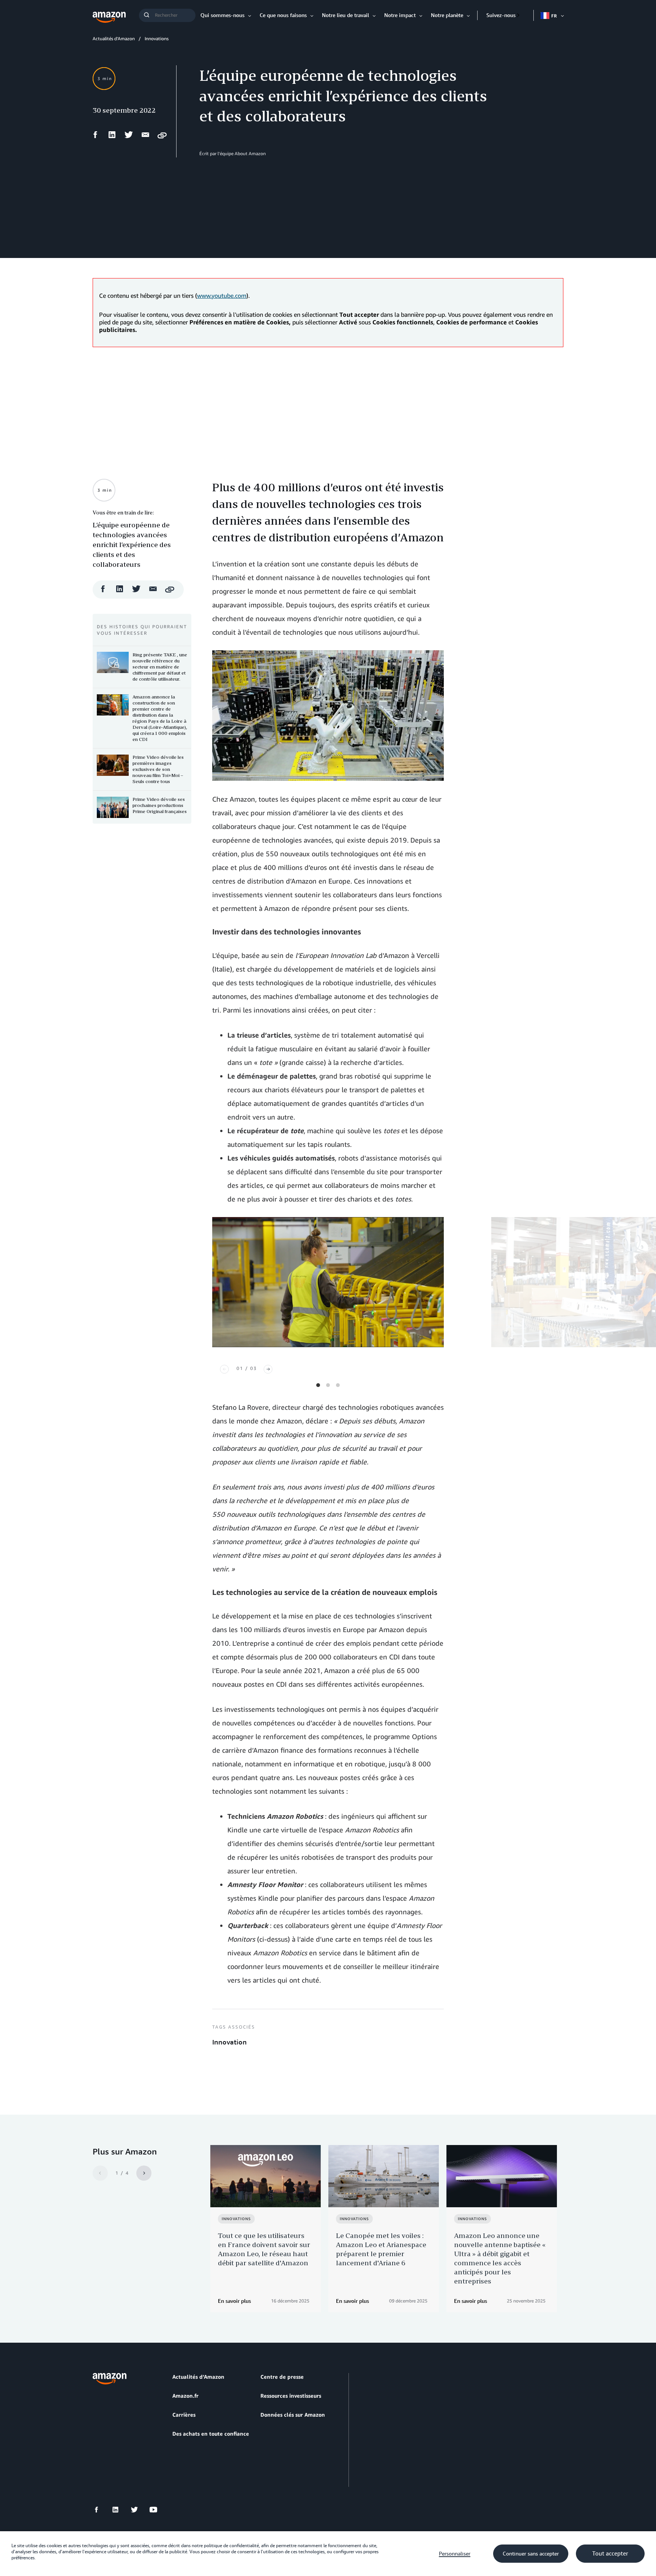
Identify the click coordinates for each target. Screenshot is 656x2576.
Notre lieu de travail (345, 15)
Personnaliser (455, 2554)
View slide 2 (328, 1385)
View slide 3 (338, 1385)
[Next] (268, 1369)
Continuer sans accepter (531, 2554)
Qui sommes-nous (222, 15)
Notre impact (400, 15)
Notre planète (447, 15)
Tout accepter (610, 2554)
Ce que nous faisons (283, 15)
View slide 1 (318, 1385)
